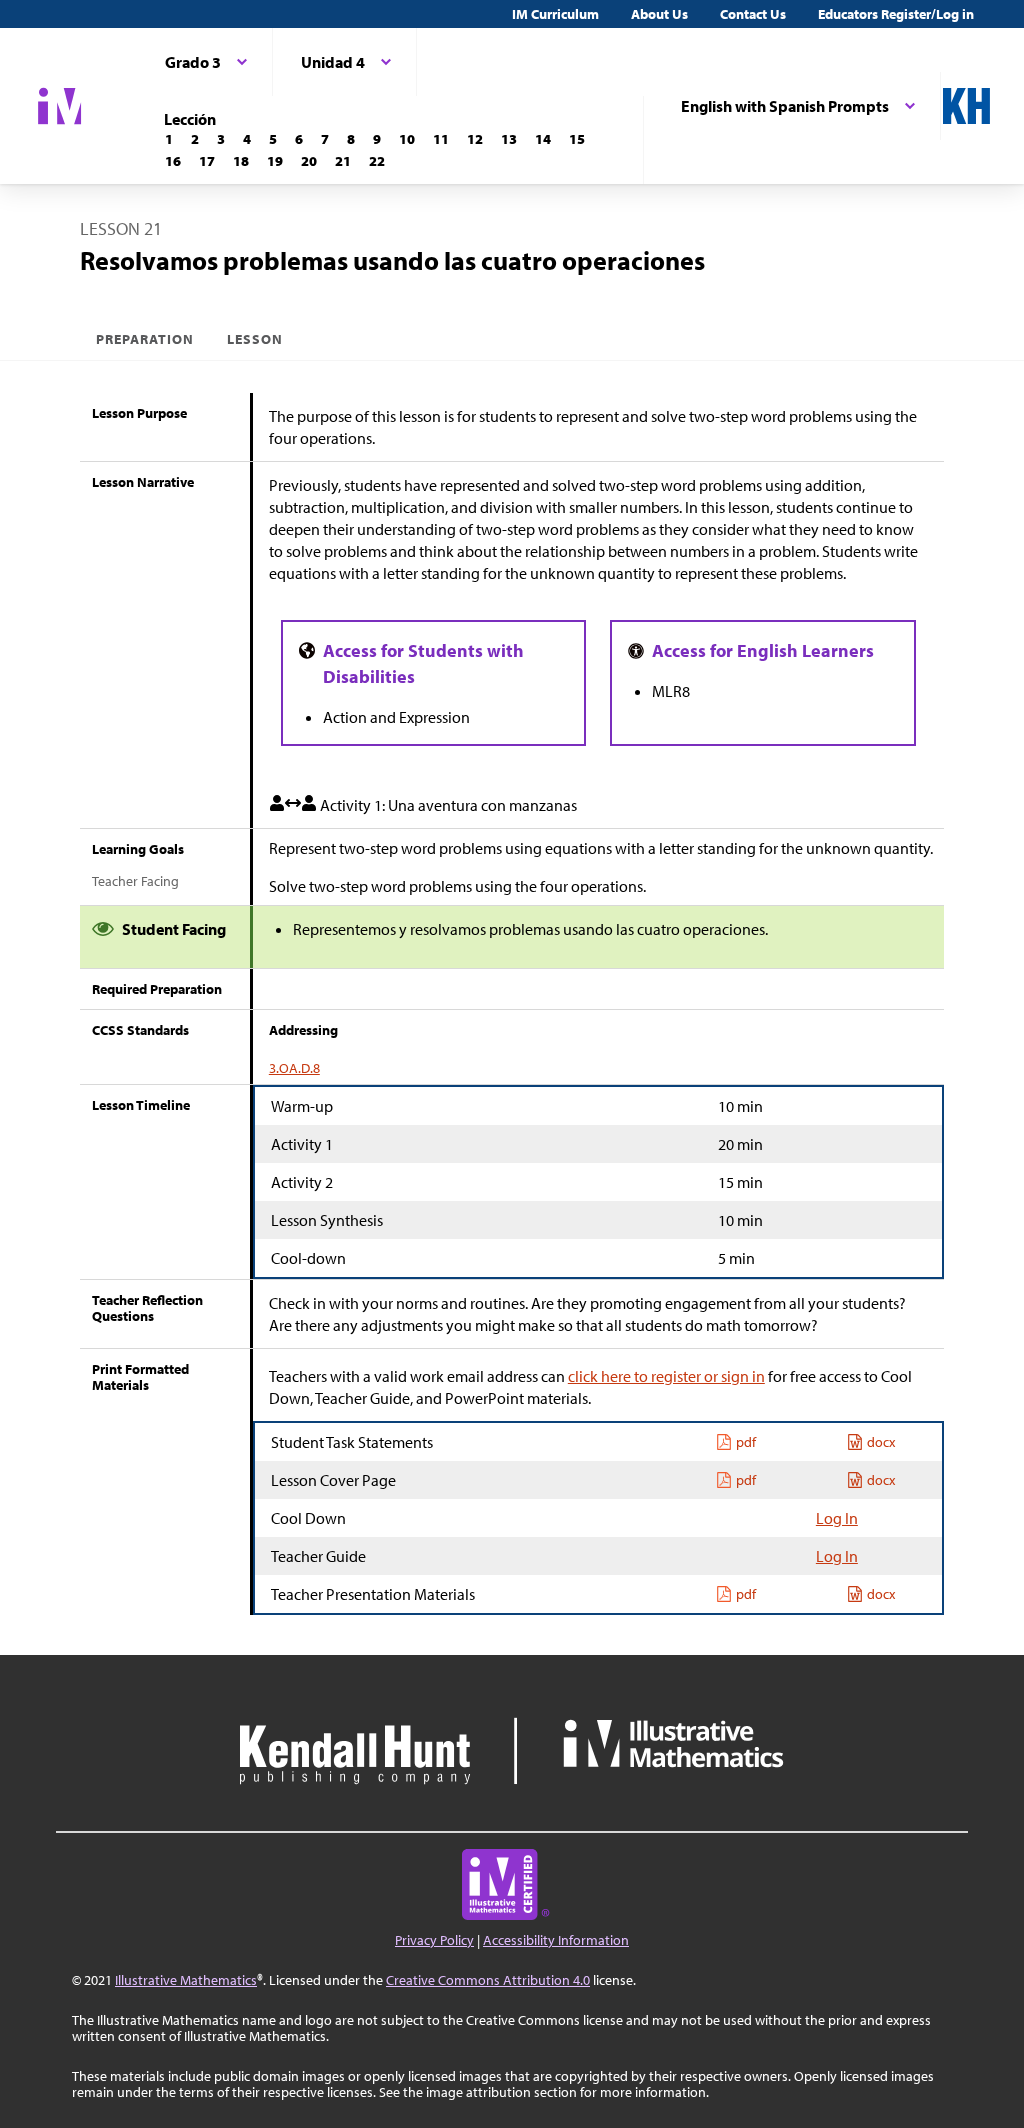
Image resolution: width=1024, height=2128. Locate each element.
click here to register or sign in (666, 1376)
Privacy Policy (434, 1940)
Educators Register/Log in (896, 14)
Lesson (255, 339)
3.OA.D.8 (294, 1068)
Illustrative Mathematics (186, 1980)
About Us (659, 14)
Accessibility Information (556, 1940)
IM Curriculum (555, 14)
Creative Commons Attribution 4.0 (488, 1980)
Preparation (145, 339)
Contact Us (753, 14)
